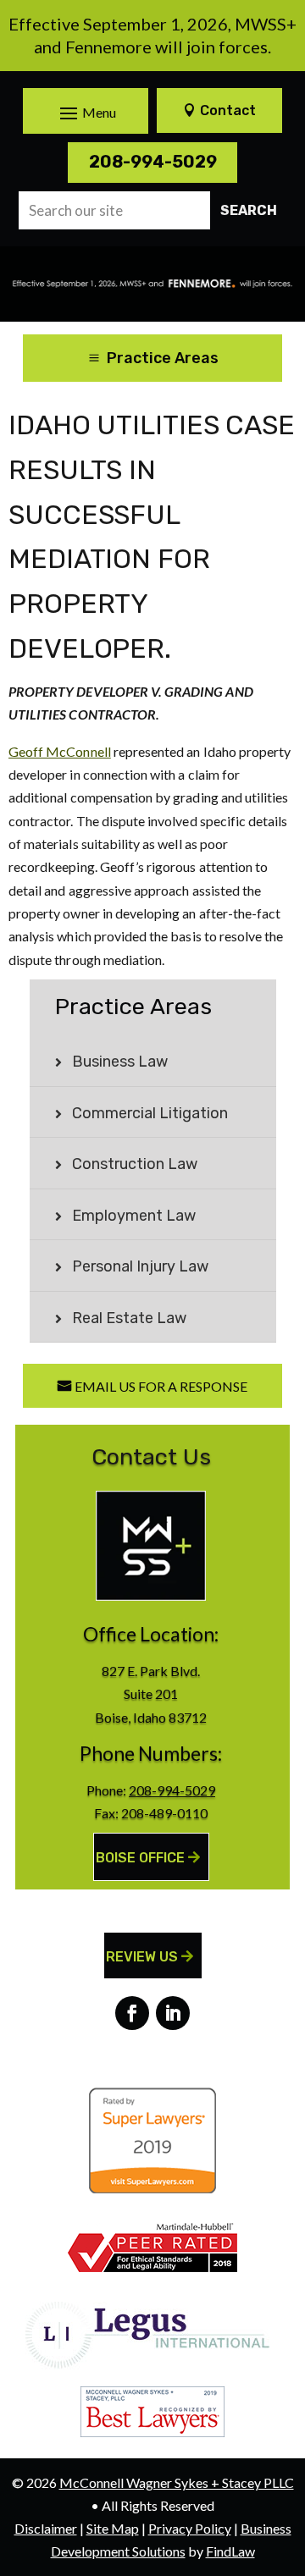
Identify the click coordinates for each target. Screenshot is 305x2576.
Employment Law (134, 1216)
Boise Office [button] (140, 1858)
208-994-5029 (153, 162)
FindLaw (230, 2551)
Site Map (113, 2528)
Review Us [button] (142, 1957)
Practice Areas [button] (163, 358)
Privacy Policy (190, 2528)
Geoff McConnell (60, 751)
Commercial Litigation (150, 1113)
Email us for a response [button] (161, 1386)
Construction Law (135, 1164)
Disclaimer (46, 2528)
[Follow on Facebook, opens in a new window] (132, 2013)
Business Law (120, 1062)
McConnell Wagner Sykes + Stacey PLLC (177, 2482)
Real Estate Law (129, 1318)
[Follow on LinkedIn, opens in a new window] (173, 2013)
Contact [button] (228, 110)
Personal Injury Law (140, 1266)
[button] (86, 113)
